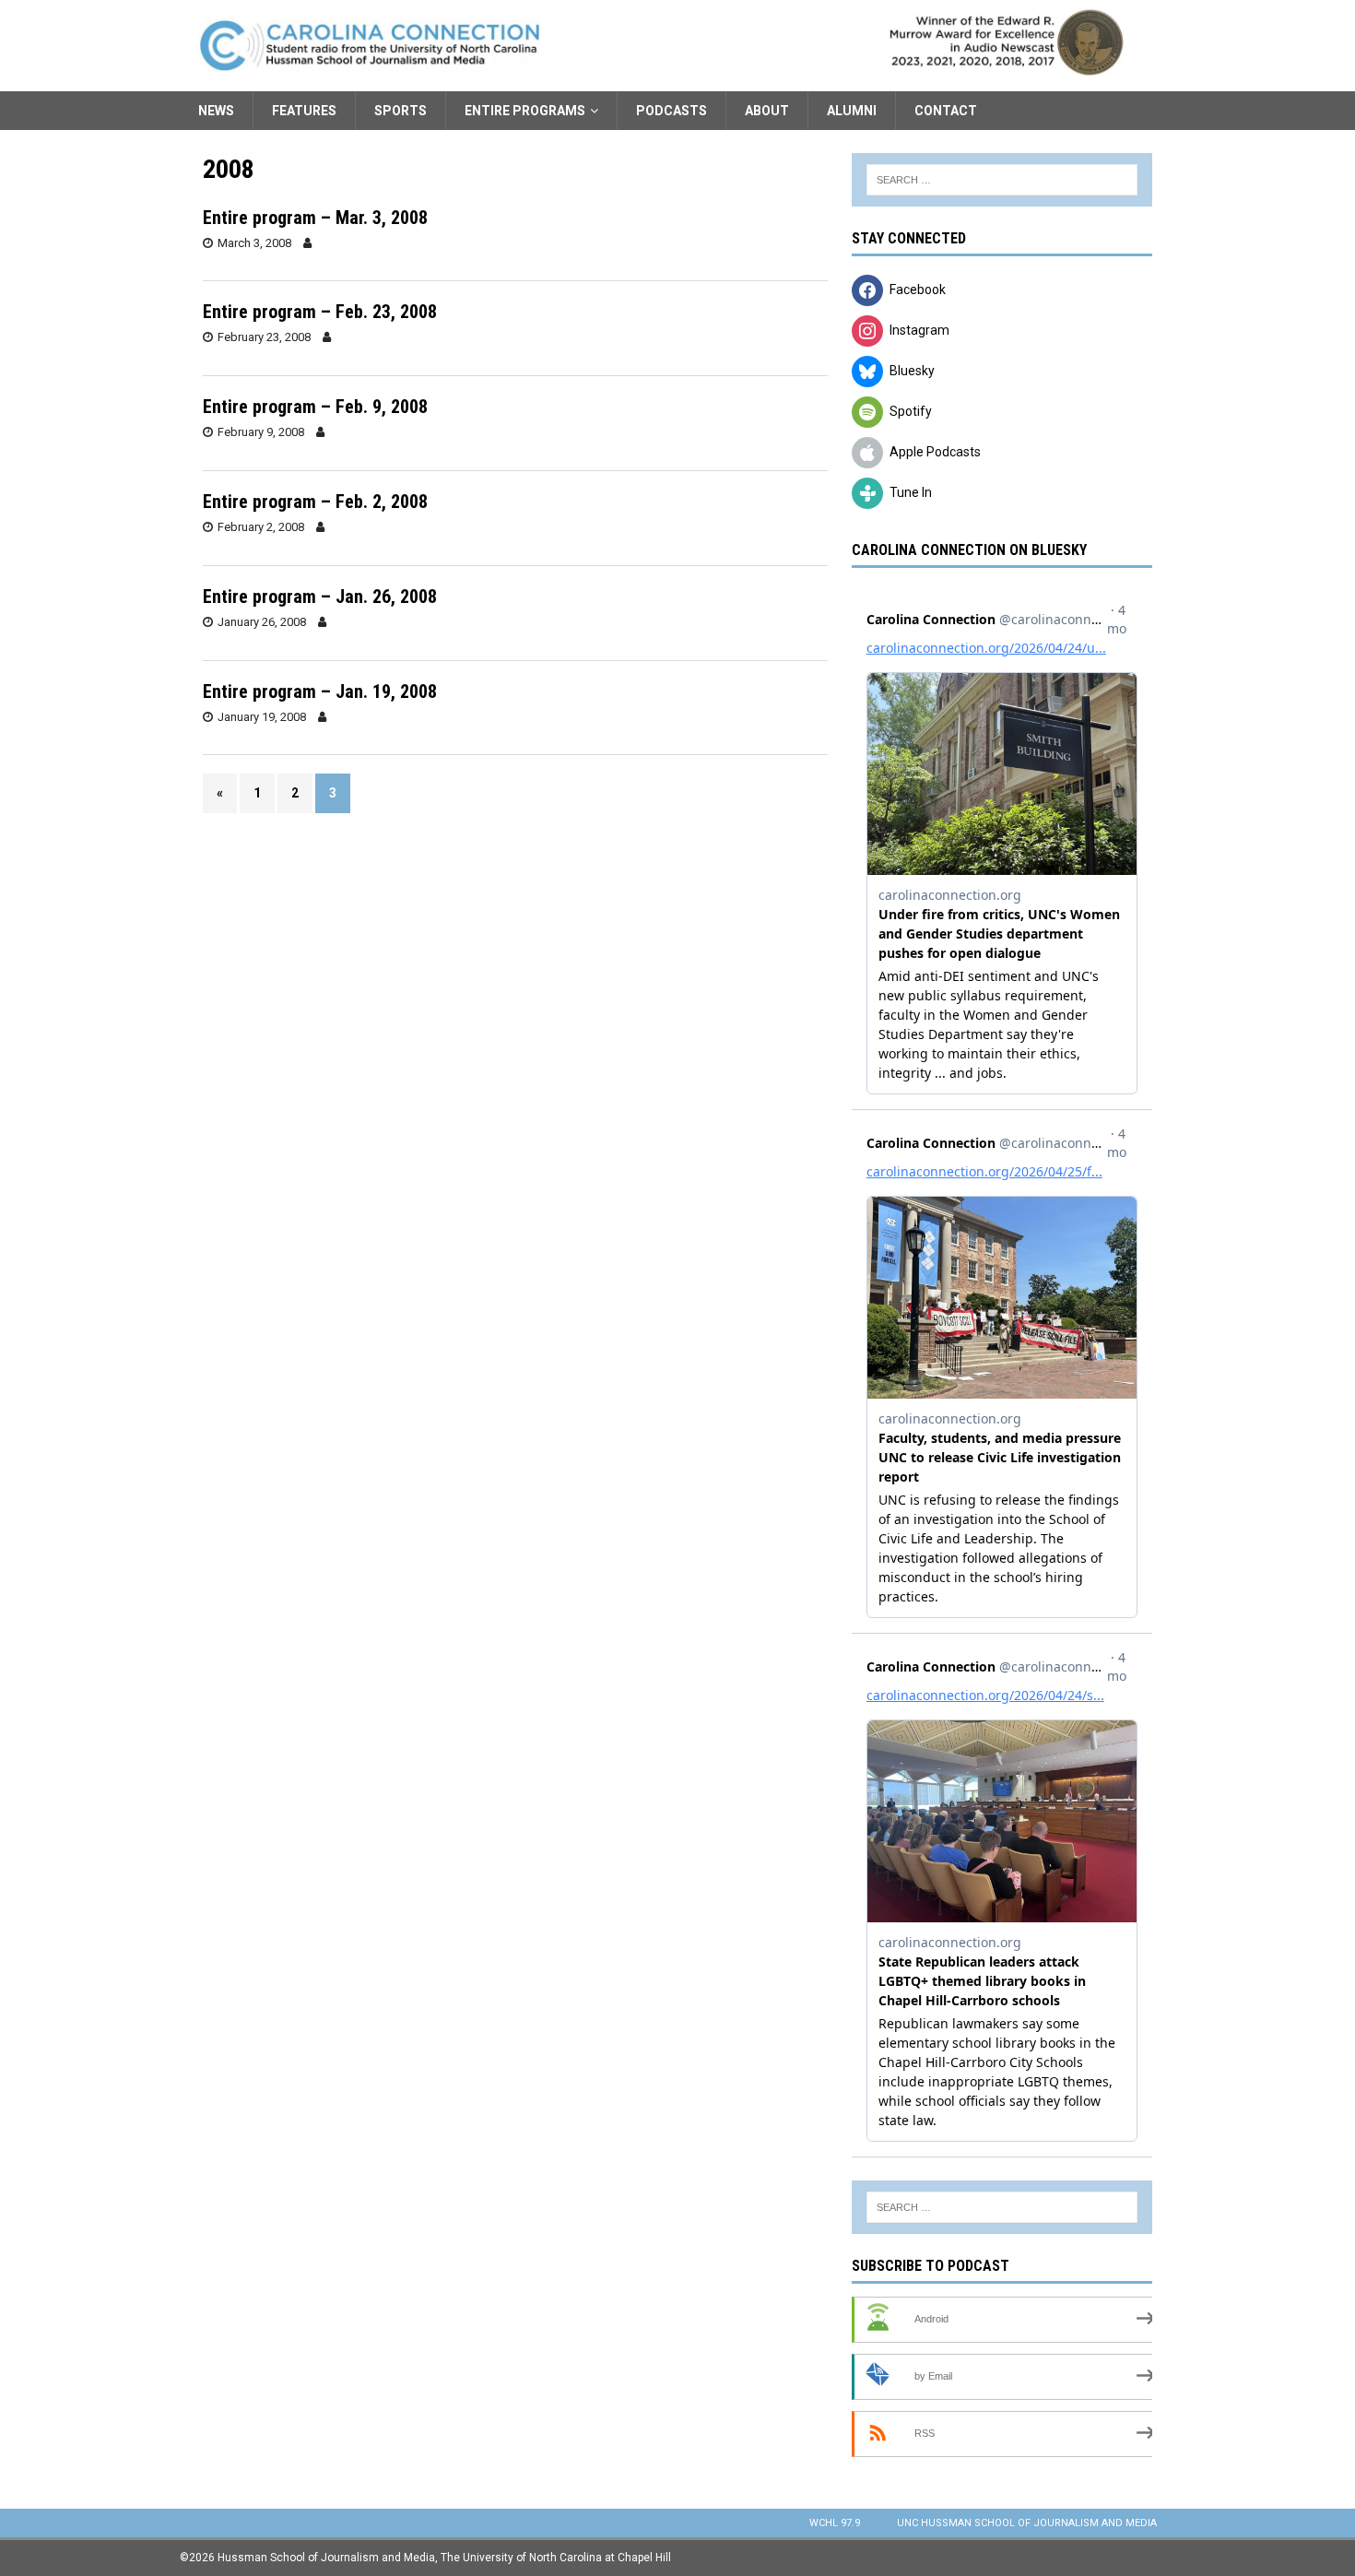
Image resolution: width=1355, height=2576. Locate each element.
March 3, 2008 (254, 243)
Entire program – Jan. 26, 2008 (320, 597)
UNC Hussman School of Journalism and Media (1027, 2523)
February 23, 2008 (264, 337)
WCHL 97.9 (835, 2523)
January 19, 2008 (262, 717)
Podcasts (672, 111)
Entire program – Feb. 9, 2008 (315, 407)
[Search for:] (1002, 180)
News (216, 111)
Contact (946, 111)
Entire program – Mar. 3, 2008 (315, 218)
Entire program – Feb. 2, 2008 (315, 502)
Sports (401, 111)
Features (304, 111)
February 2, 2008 (261, 527)
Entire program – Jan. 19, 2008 (320, 691)
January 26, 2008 (262, 622)
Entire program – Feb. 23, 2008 (320, 312)
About (767, 111)
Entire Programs (525, 111)
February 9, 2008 (261, 432)
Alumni (852, 111)
